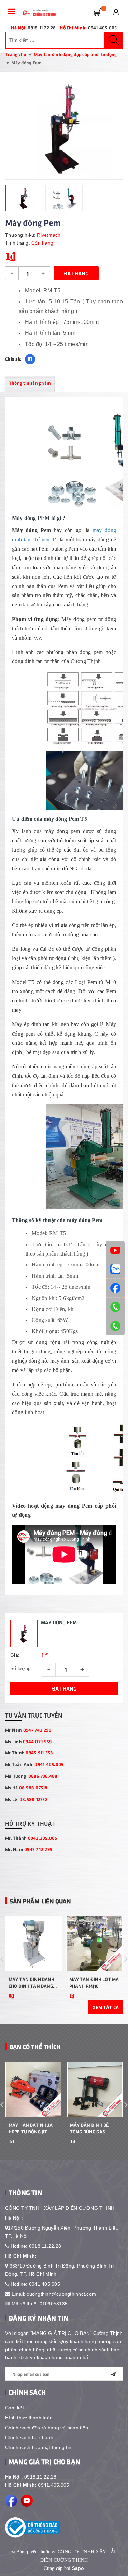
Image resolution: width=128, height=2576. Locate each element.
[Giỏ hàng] (96, 11)
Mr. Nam (29, 1849)
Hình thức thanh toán (29, 2418)
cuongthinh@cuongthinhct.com (61, 2294)
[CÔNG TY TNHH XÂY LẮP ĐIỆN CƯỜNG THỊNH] (38, 13)
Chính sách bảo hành (29, 2437)
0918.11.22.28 (45, 2246)
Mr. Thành (31, 1838)
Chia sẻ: (13, 359)
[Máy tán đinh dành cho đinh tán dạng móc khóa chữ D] (34, 1944)
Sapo (78, 2568)
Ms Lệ (26, 1799)
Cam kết (15, 2408)
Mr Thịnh (29, 1753)
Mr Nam (28, 1730)
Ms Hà (26, 1788)
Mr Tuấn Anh (34, 1764)
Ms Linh (28, 1741)
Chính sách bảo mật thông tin (38, 2447)
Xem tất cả (106, 2007)
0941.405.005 (45, 2284)
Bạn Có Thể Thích (35, 2047)
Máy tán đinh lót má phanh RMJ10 (94, 1982)
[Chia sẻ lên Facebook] (30, 359)
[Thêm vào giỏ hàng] (54, 2151)
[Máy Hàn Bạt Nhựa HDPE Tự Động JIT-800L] (33, 2089)
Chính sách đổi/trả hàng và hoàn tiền (47, 2428)
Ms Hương (31, 1776)
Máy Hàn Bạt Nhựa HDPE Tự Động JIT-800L (31, 2128)
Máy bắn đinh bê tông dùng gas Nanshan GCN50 (89, 2128)
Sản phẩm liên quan (40, 1901)
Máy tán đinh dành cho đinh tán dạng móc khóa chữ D (31, 1983)
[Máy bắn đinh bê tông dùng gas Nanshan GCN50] (95, 2089)
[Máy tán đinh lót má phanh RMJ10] (95, 1944)
